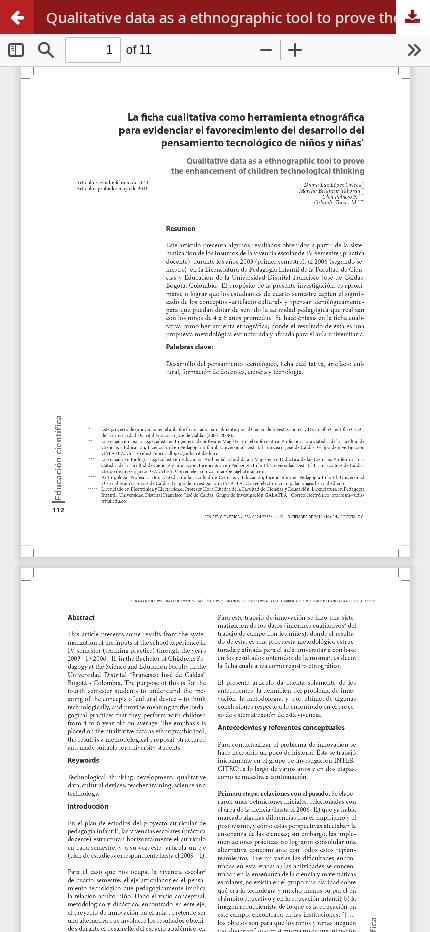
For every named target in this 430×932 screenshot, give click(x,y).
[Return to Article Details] (17, 17)
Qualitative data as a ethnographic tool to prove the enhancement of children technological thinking (238, 17)
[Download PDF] (413, 17)
